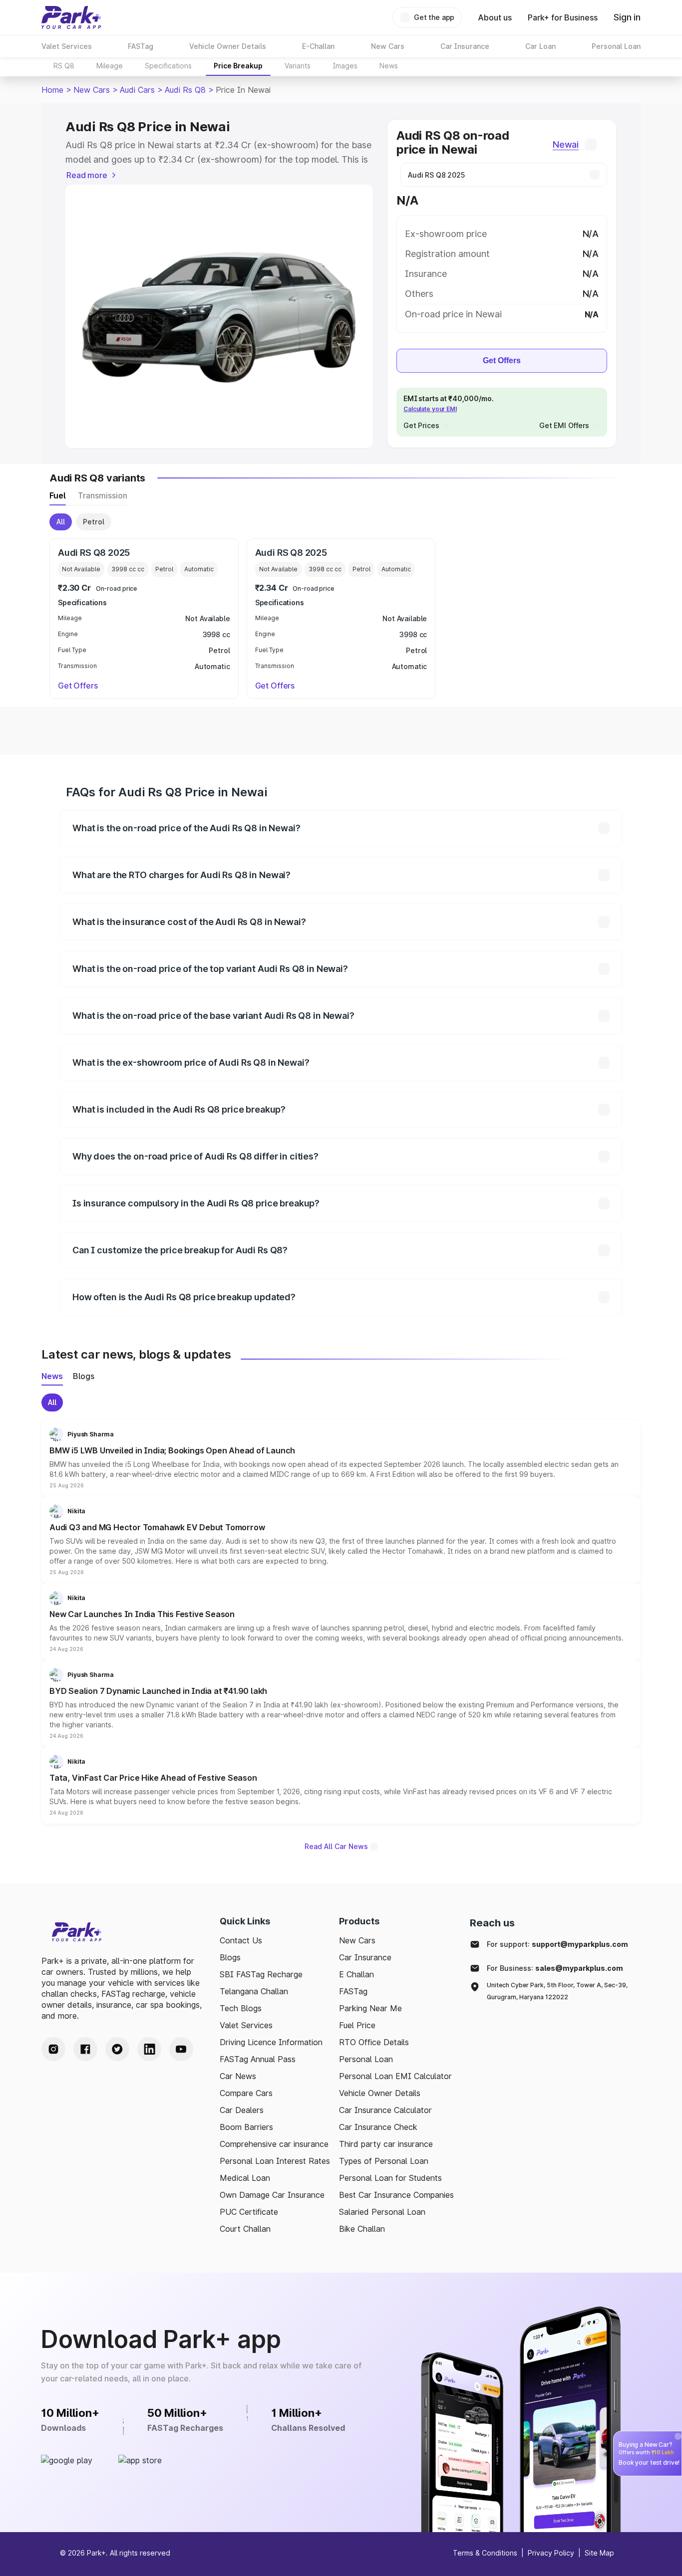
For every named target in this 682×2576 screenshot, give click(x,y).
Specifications (168, 66)
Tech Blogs (241, 2008)
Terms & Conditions (485, 2553)
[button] (341, 1458)
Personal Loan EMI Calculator (395, 2076)
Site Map (599, 2553)
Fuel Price (357, 2025)
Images (345, 66)
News (389, 66)
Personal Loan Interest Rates (275, 2161)
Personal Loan (366, 2059)
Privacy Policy (551, 2553)
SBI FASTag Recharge (261, 1974)
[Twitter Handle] (117, 2049)
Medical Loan (245, 2178)
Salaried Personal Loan (382, 2212)
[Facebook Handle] (85, 2049)
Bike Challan (362, 2229)
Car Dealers (242, 2110)
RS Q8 (64, 66)
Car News (238, 2076)
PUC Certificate (249, 2212)
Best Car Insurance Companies (396, 2195)
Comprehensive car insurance (274, 2144)
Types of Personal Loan (384, 2161)
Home (52, 90)
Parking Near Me (370, 2008)
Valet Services (246, 2025)
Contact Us (241, 1940)
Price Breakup (238, 66)
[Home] (71, 17)
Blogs (230, 1957)
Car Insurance (365, 1957)
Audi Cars (137, 90)
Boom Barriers (246, 2127)
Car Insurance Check (378, 2127)
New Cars (92, 90)
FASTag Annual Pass (258, 2059)
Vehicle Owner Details (380, 2093)
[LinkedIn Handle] (149, 2049)
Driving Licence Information (271, 2042)
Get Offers (502, 360)
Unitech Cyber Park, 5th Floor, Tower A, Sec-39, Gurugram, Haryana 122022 (557, 1991)
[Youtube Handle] (181, 2049)
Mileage (110, 66)
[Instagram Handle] (53, 2049)
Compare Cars (246, 2093)
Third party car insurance (386, 2144)
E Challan (356, 1974)
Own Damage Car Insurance (272, 2195)
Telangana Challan (254, 1991)
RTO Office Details (374, 2042)
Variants (298, 66)
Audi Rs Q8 (185, 90)
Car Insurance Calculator (385, 2110)
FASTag (353, 1991)
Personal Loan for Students (390, 2178)
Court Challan (245, 2229)
